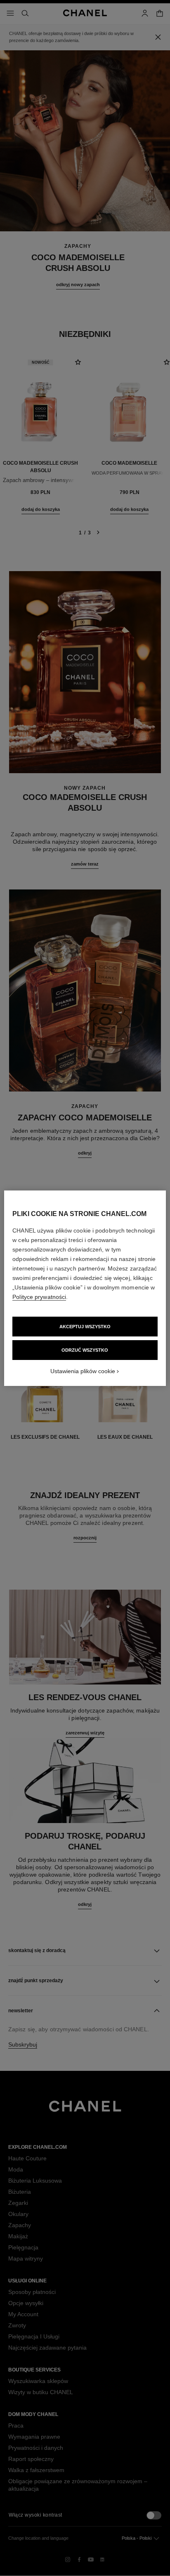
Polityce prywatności (39, 1297)
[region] (85, 1288)
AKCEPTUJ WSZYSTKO (85, 1327)
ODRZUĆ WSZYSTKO (85, 1350)
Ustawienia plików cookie (83, 1371)
